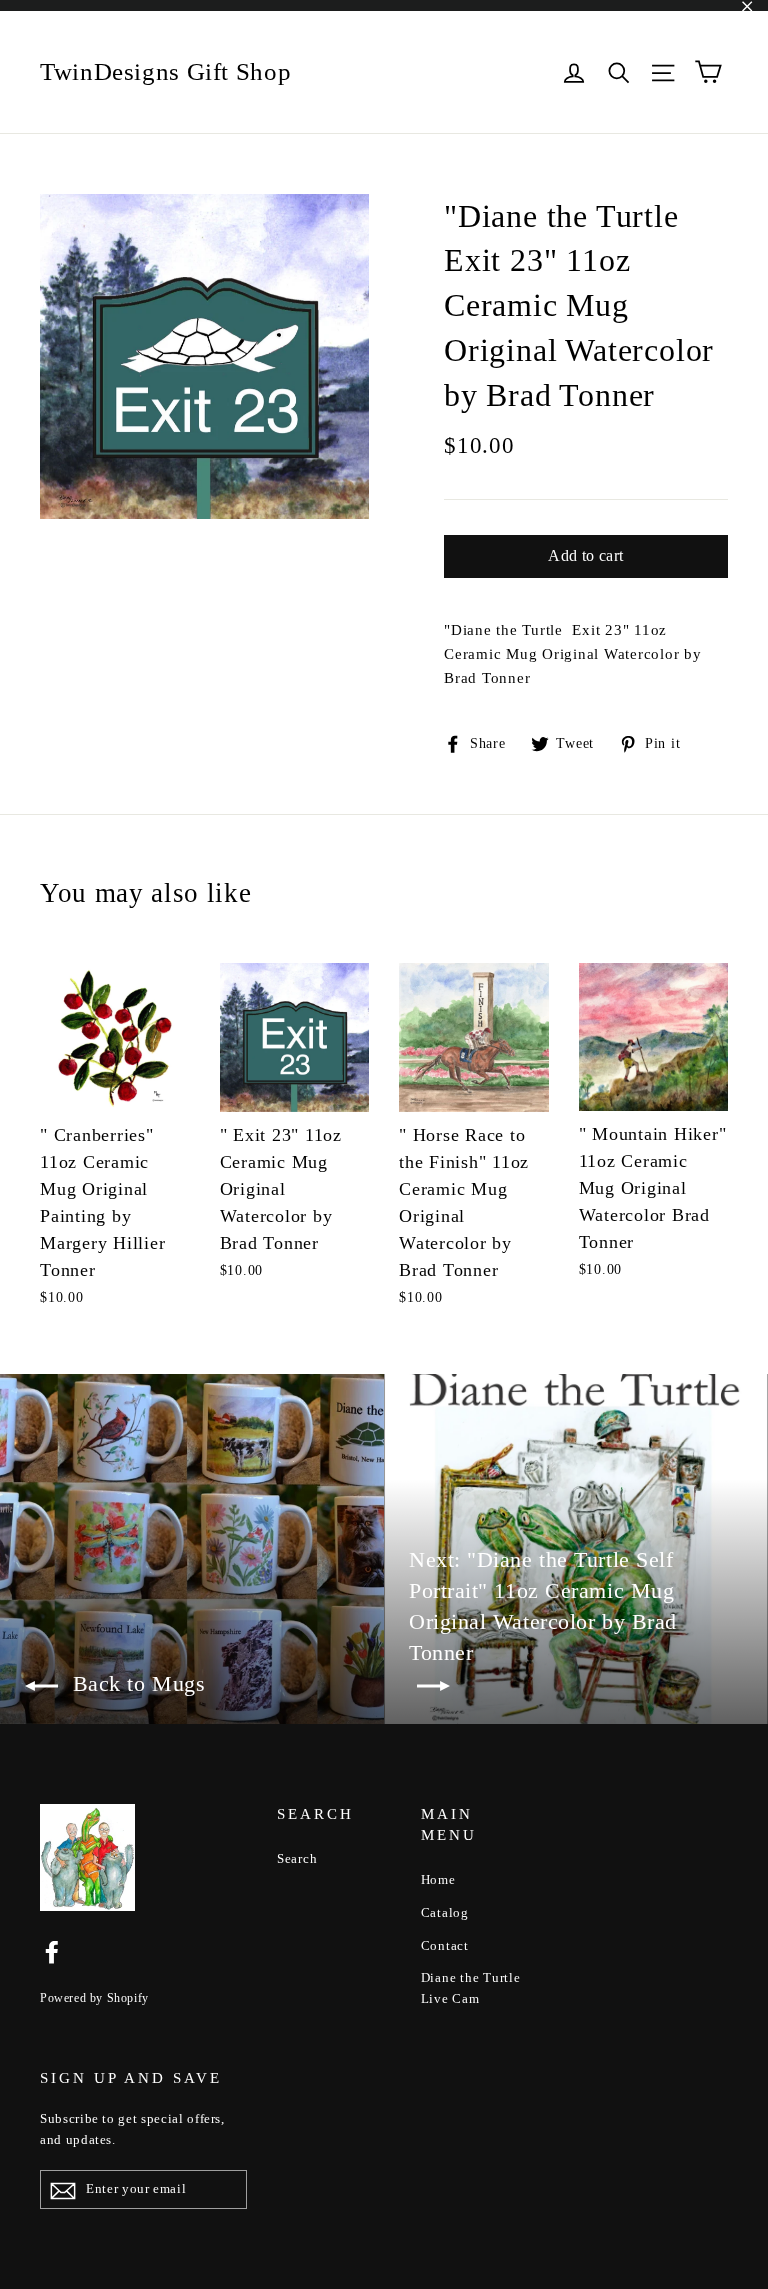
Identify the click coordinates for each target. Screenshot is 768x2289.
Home (438, 1879)
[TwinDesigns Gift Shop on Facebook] (52, 1951)
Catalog (445, 1912)
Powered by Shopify (94, 1998)
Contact (445, 1945)
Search (297, 1858)
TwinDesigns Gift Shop (165, 71)
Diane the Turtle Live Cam (471, 1988)
